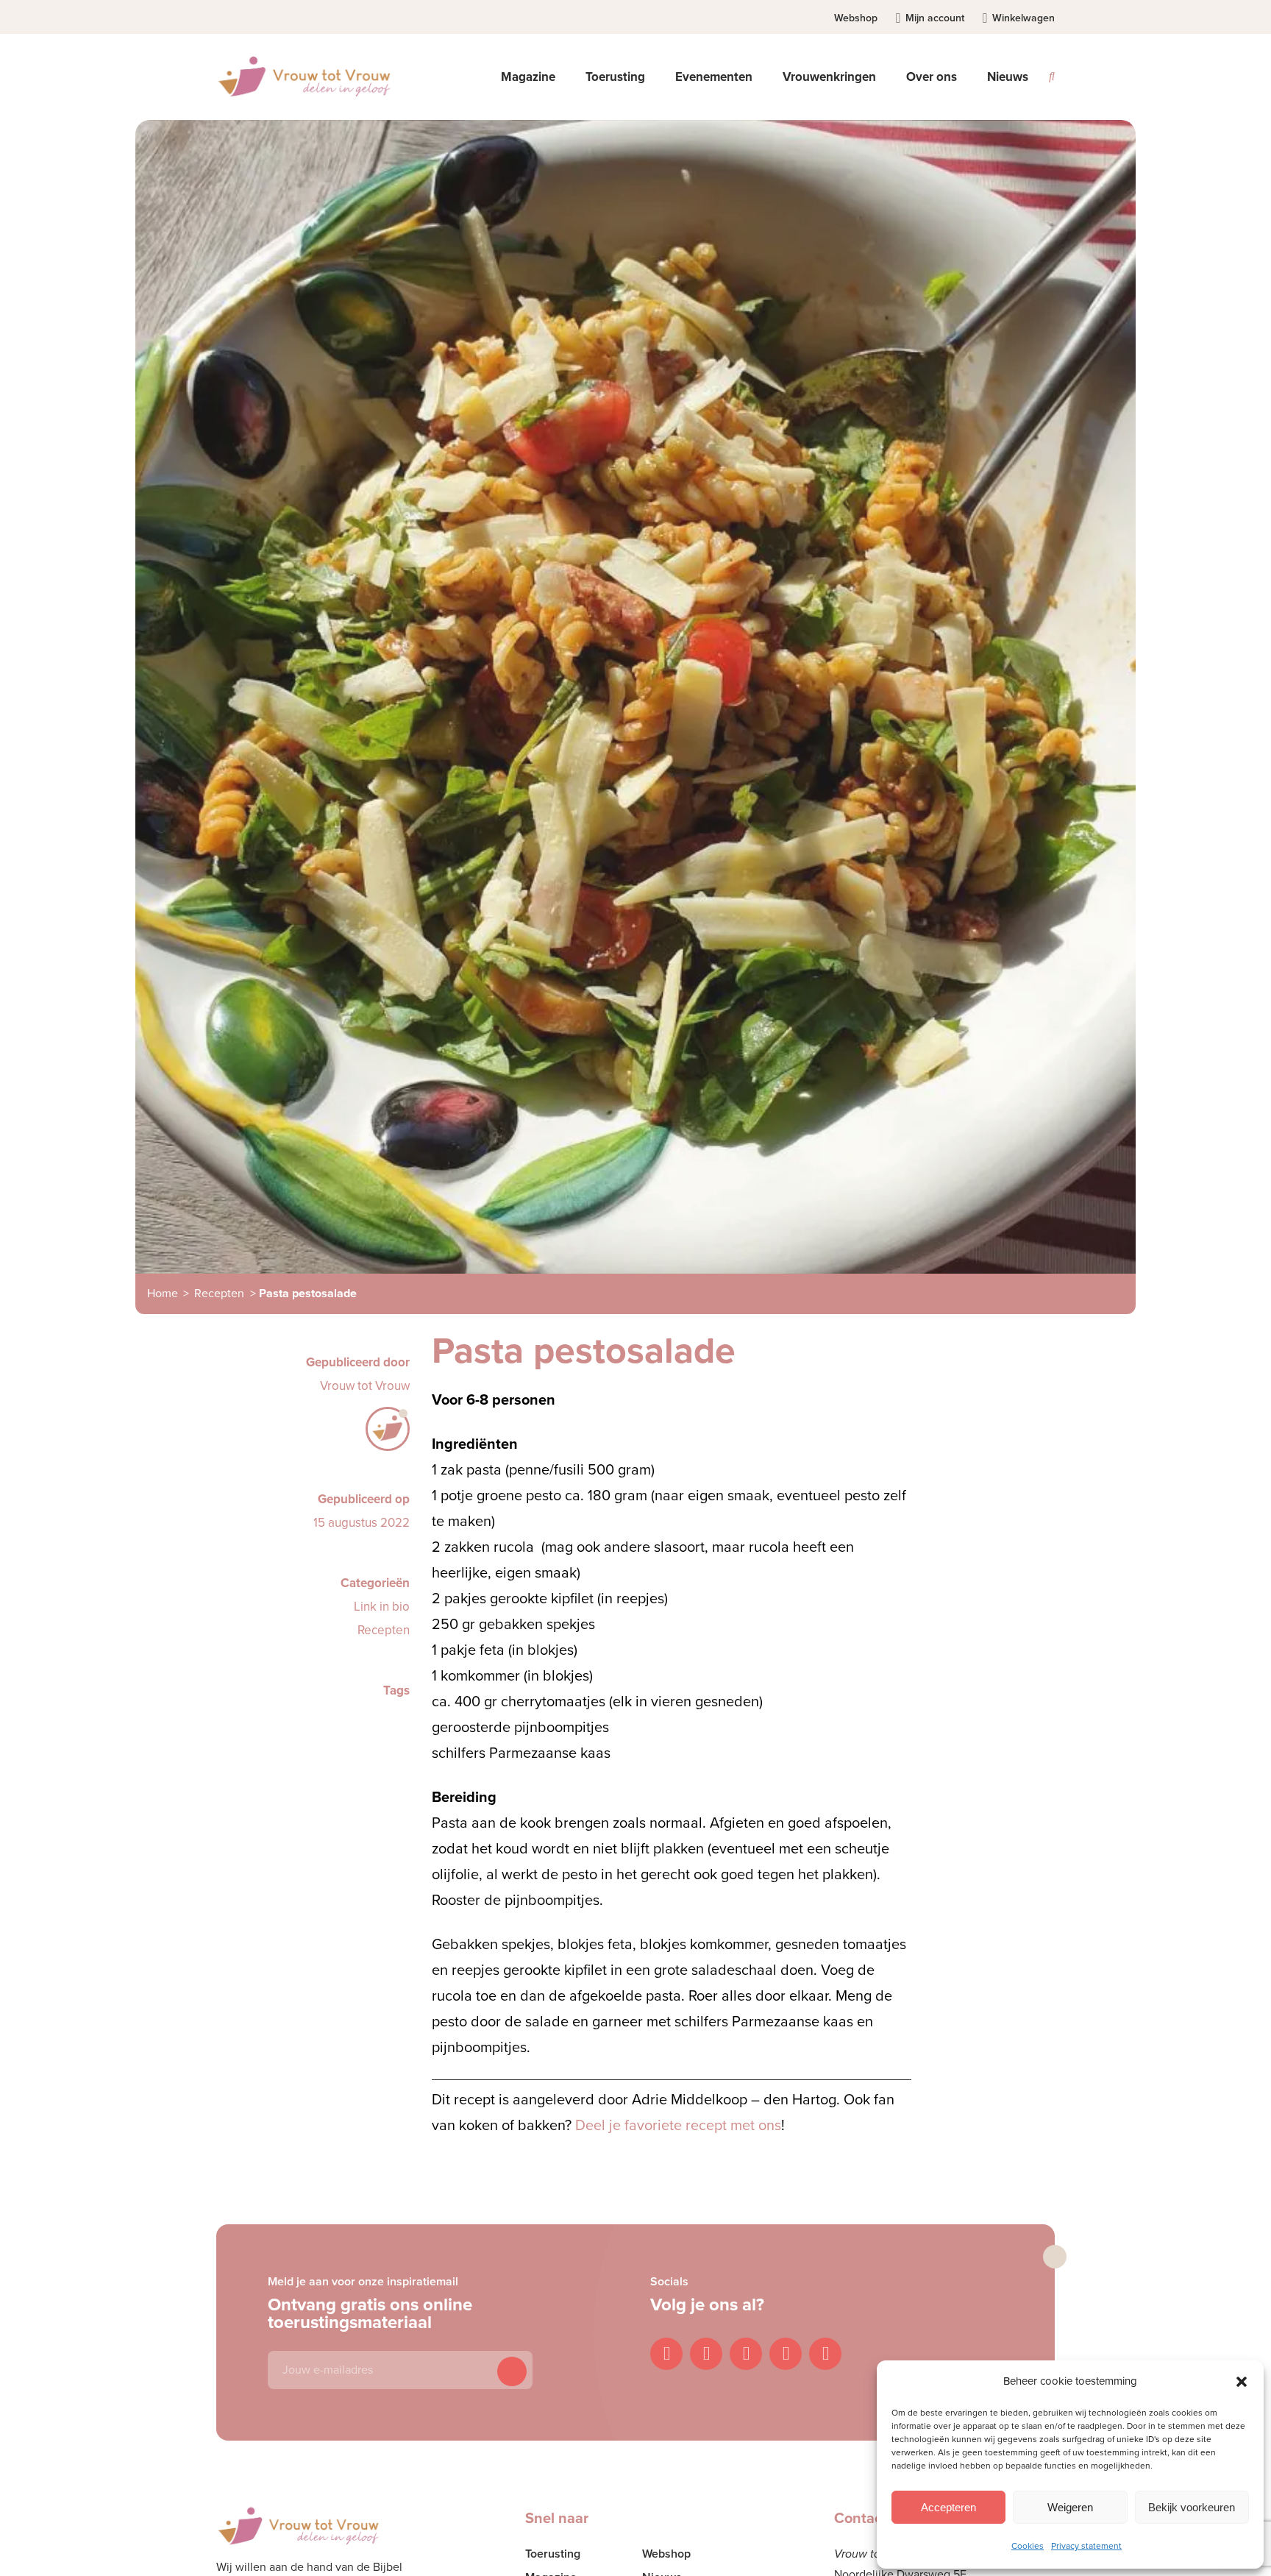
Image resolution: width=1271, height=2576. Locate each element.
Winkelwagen (1023, 18)
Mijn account (935, 18)
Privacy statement (1086, 2546)
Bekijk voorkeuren (1192, 2507)
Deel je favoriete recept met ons (678, 2126)
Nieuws (1008, 77)
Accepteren (948, 2507)
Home (163, 1294)
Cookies (1028, 2546)
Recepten (219, 1294)
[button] (1242, 2382)
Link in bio (382, 1607)
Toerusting (553, 2554)
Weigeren (1070, 2507)
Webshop (856, 18)
